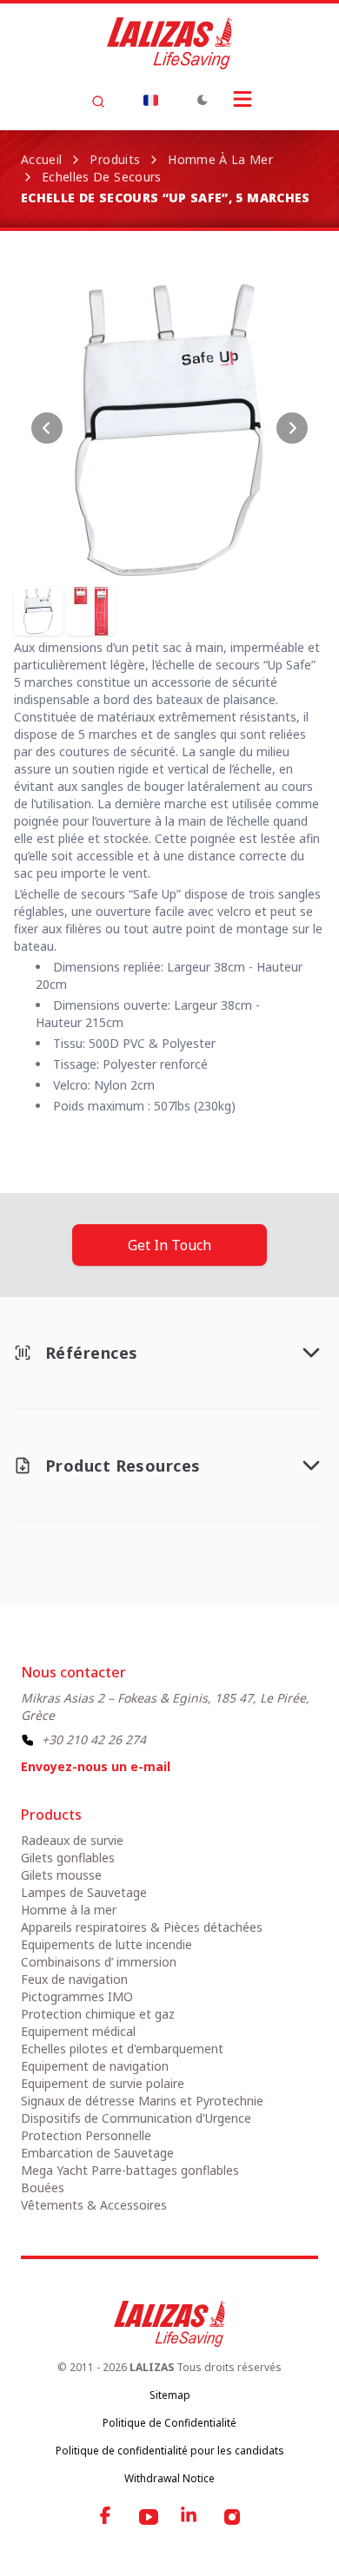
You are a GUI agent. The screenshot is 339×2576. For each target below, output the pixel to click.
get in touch (169, 1245)
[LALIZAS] (169, 43)
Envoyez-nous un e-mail (96, 1766)
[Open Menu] (243, 99)
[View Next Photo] (292, 428)
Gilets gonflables (68, 1858)
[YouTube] (149, 2517)
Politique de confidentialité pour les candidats (170, 2451)
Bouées (43, 2187)
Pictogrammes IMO (77, 1996)
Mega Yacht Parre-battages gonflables (130, 2170)
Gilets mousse (61, 1875)
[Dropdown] (150, 100)
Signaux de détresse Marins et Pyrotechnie (142, 2101)
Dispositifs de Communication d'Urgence (136, 2118)
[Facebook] (107, 2517)
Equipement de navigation (95, 2066)
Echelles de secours (102, 177)
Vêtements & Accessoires (94, 2205)
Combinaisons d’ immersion (99, 1962)
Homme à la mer (220, 159)
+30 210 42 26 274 (94, 1739)
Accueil (41, 159)
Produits (115, 159)
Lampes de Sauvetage (84, 1892)
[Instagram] (232, 2517)
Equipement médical (78, 2031)
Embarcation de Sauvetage (97, 2153)
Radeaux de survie (72, 1840)
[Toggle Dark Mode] (203, 100)
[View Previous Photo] (47, 428)
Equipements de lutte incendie (106, 1944)
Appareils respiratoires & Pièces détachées (142, 1927)
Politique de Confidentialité (169, 2423)
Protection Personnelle (86, 2135)
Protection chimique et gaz (98, 2014)
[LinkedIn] (190, 2517)
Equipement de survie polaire (103, 2083)
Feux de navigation (74, 1979)
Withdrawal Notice (169, 2478)
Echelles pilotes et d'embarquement (122, 2049)
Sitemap (170, 2395)
